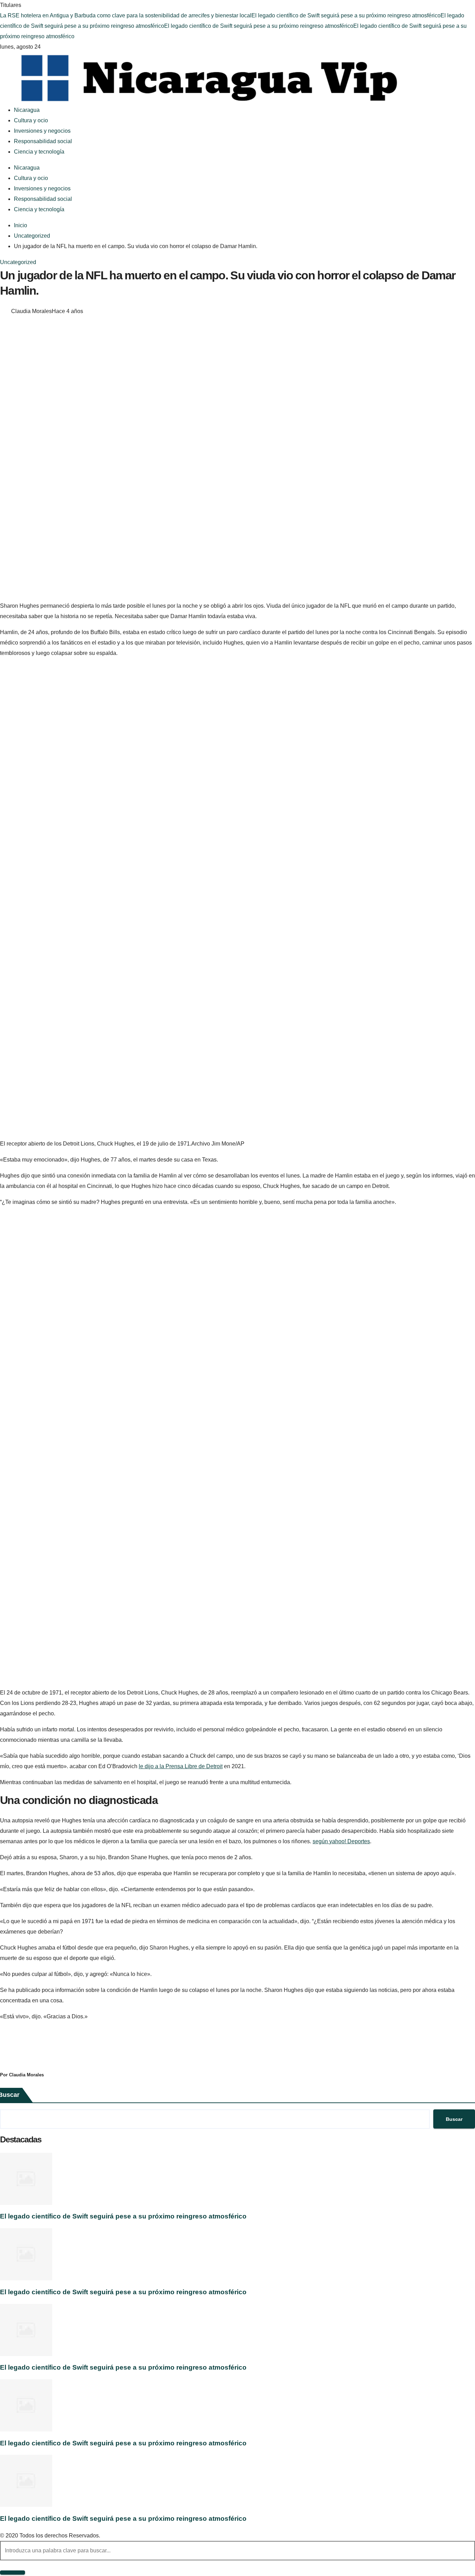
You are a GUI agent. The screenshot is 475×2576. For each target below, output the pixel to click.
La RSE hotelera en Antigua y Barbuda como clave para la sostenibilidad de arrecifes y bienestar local (126, 15)
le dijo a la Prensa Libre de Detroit (181, 1766)
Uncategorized (18, 262)
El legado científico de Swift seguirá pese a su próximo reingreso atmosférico (346, 15)
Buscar (454, 2119)
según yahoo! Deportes (341, 1841)
